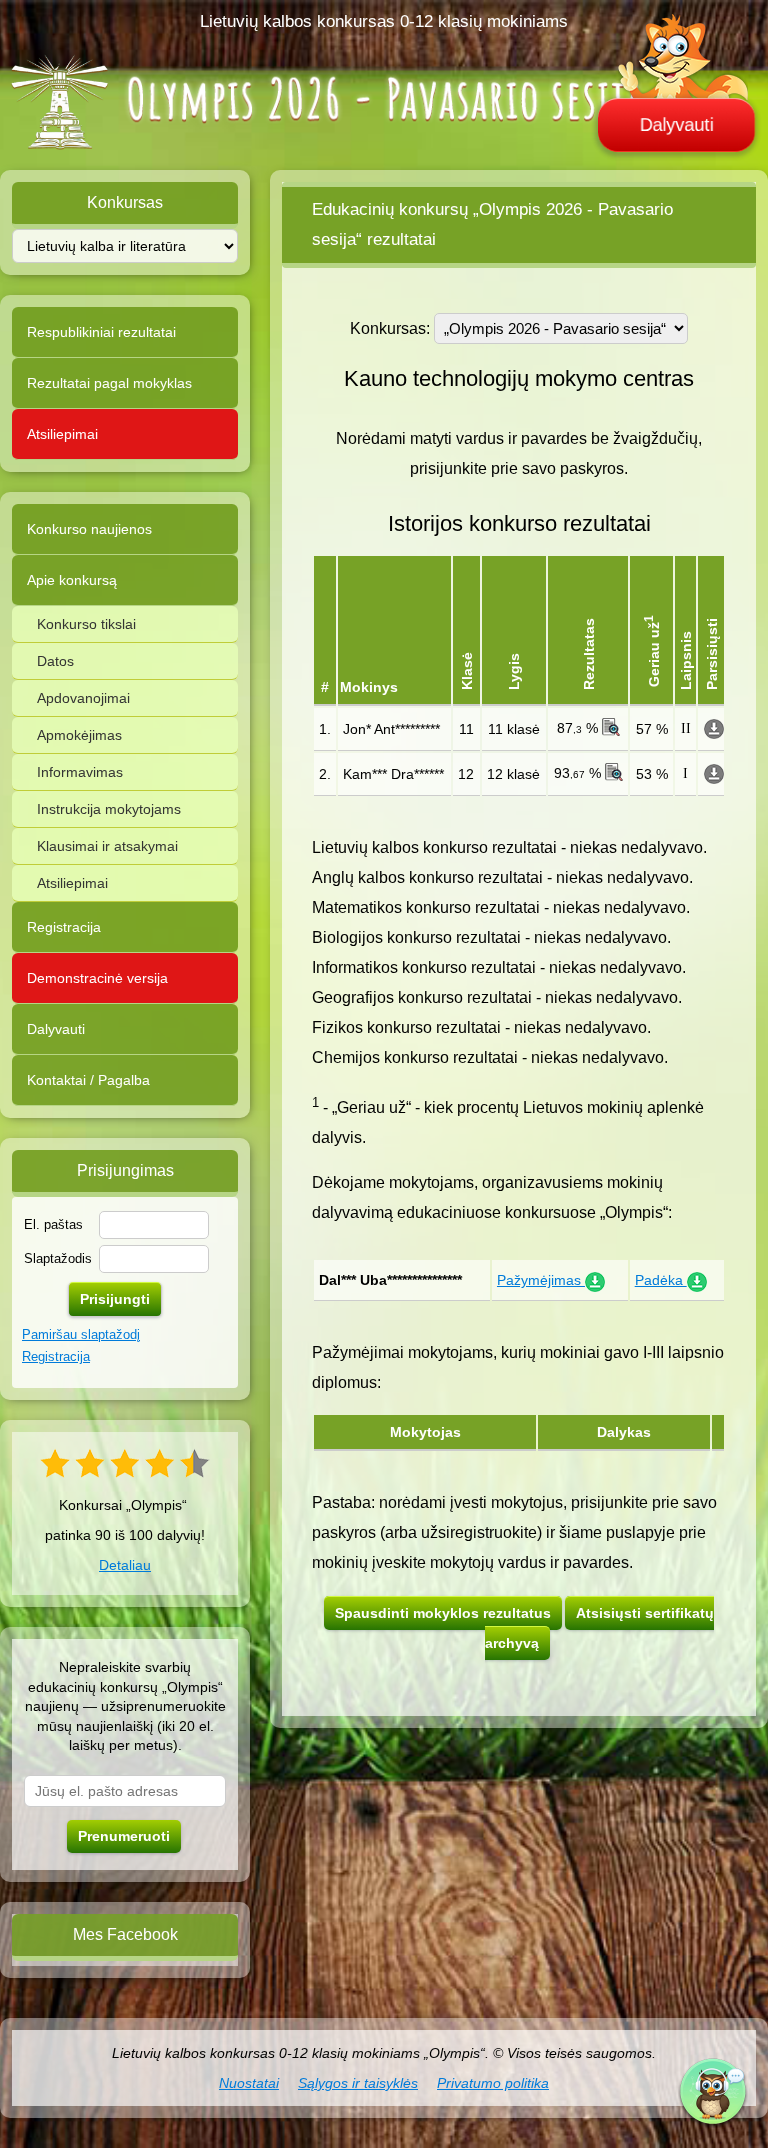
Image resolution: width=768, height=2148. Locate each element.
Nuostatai (249, 2083)
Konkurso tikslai (86, 624)
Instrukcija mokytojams (109, 809)
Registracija (64, 927)
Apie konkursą (72, 580)
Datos (55, 661)
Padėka (661, 1280)
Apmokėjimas (79, 735)
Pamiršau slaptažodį (81, 1334)
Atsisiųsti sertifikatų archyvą (599, 1628)
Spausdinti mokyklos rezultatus (443, 1613)
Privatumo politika (493, 2083)
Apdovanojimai (83, 698)
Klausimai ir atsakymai (107, 846)
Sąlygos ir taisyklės (358, 2083)
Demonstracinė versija (97, 978)
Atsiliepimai (62, 434)
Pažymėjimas (541, 1280)
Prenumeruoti (124, 1836)
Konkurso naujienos (89, 529)
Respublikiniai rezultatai (101, 332)
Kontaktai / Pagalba (88, 1080)
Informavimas (80, 772)
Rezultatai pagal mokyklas (109, 383)
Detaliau (125, 1565)
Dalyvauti (677, 125)
